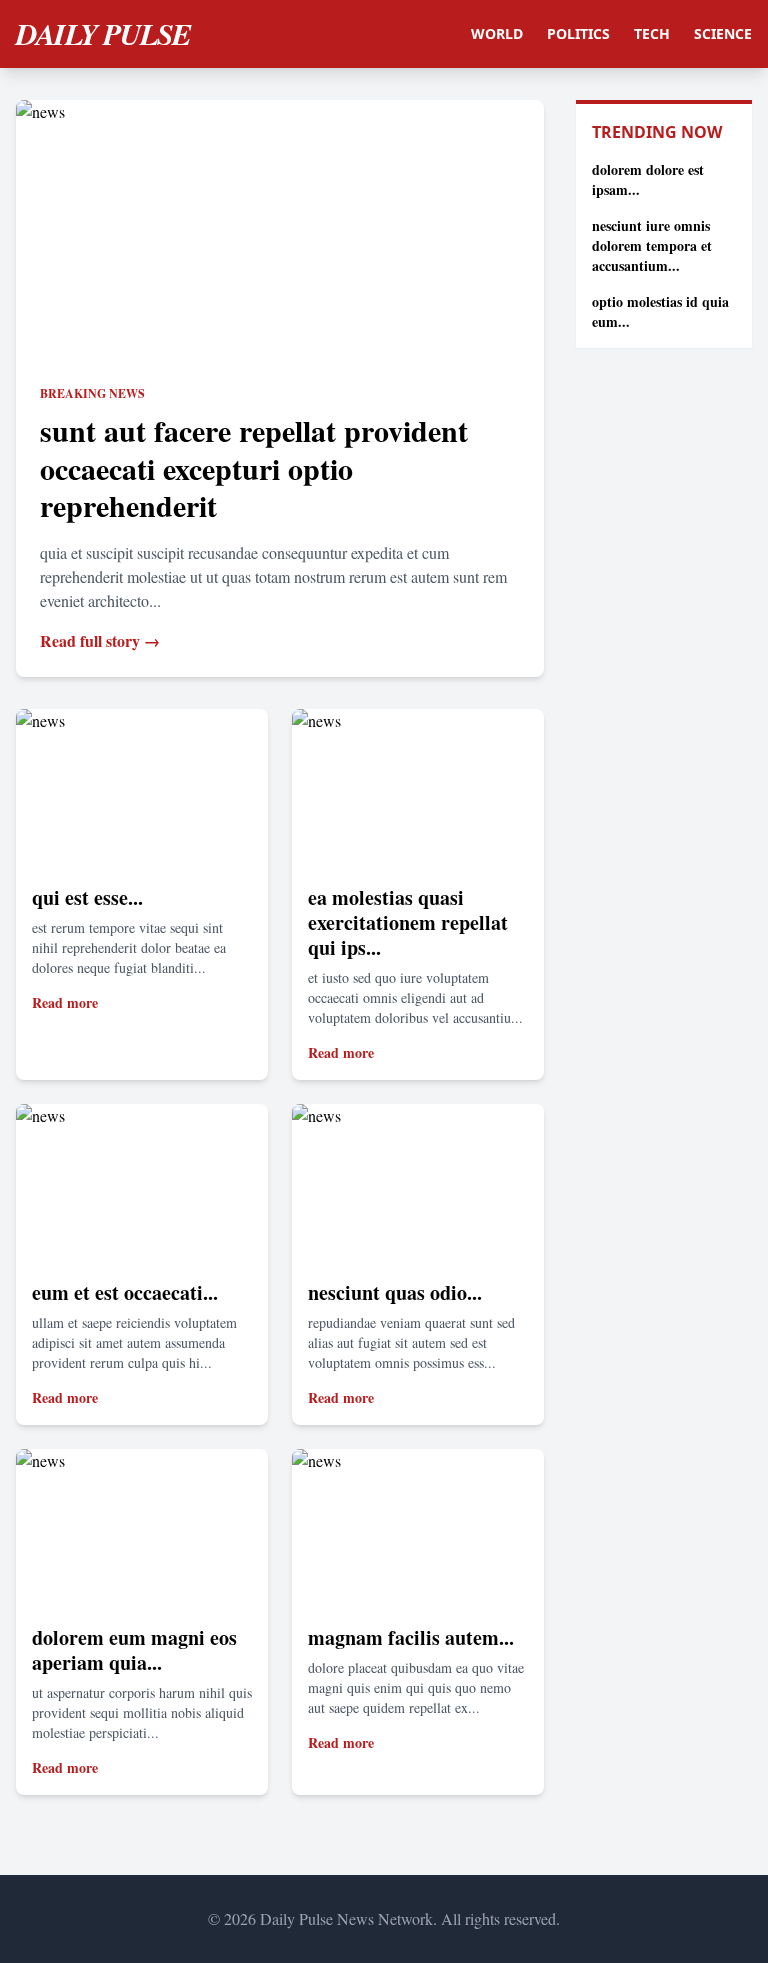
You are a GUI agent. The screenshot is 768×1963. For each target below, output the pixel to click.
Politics (578, 33)
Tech (652, 33)
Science (723, 33)
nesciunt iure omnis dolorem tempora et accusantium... (652, 245)
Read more (65, 1002)
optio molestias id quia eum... (660, 311)
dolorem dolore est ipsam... (648, 179)
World (497, 33)
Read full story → (100, 640)
